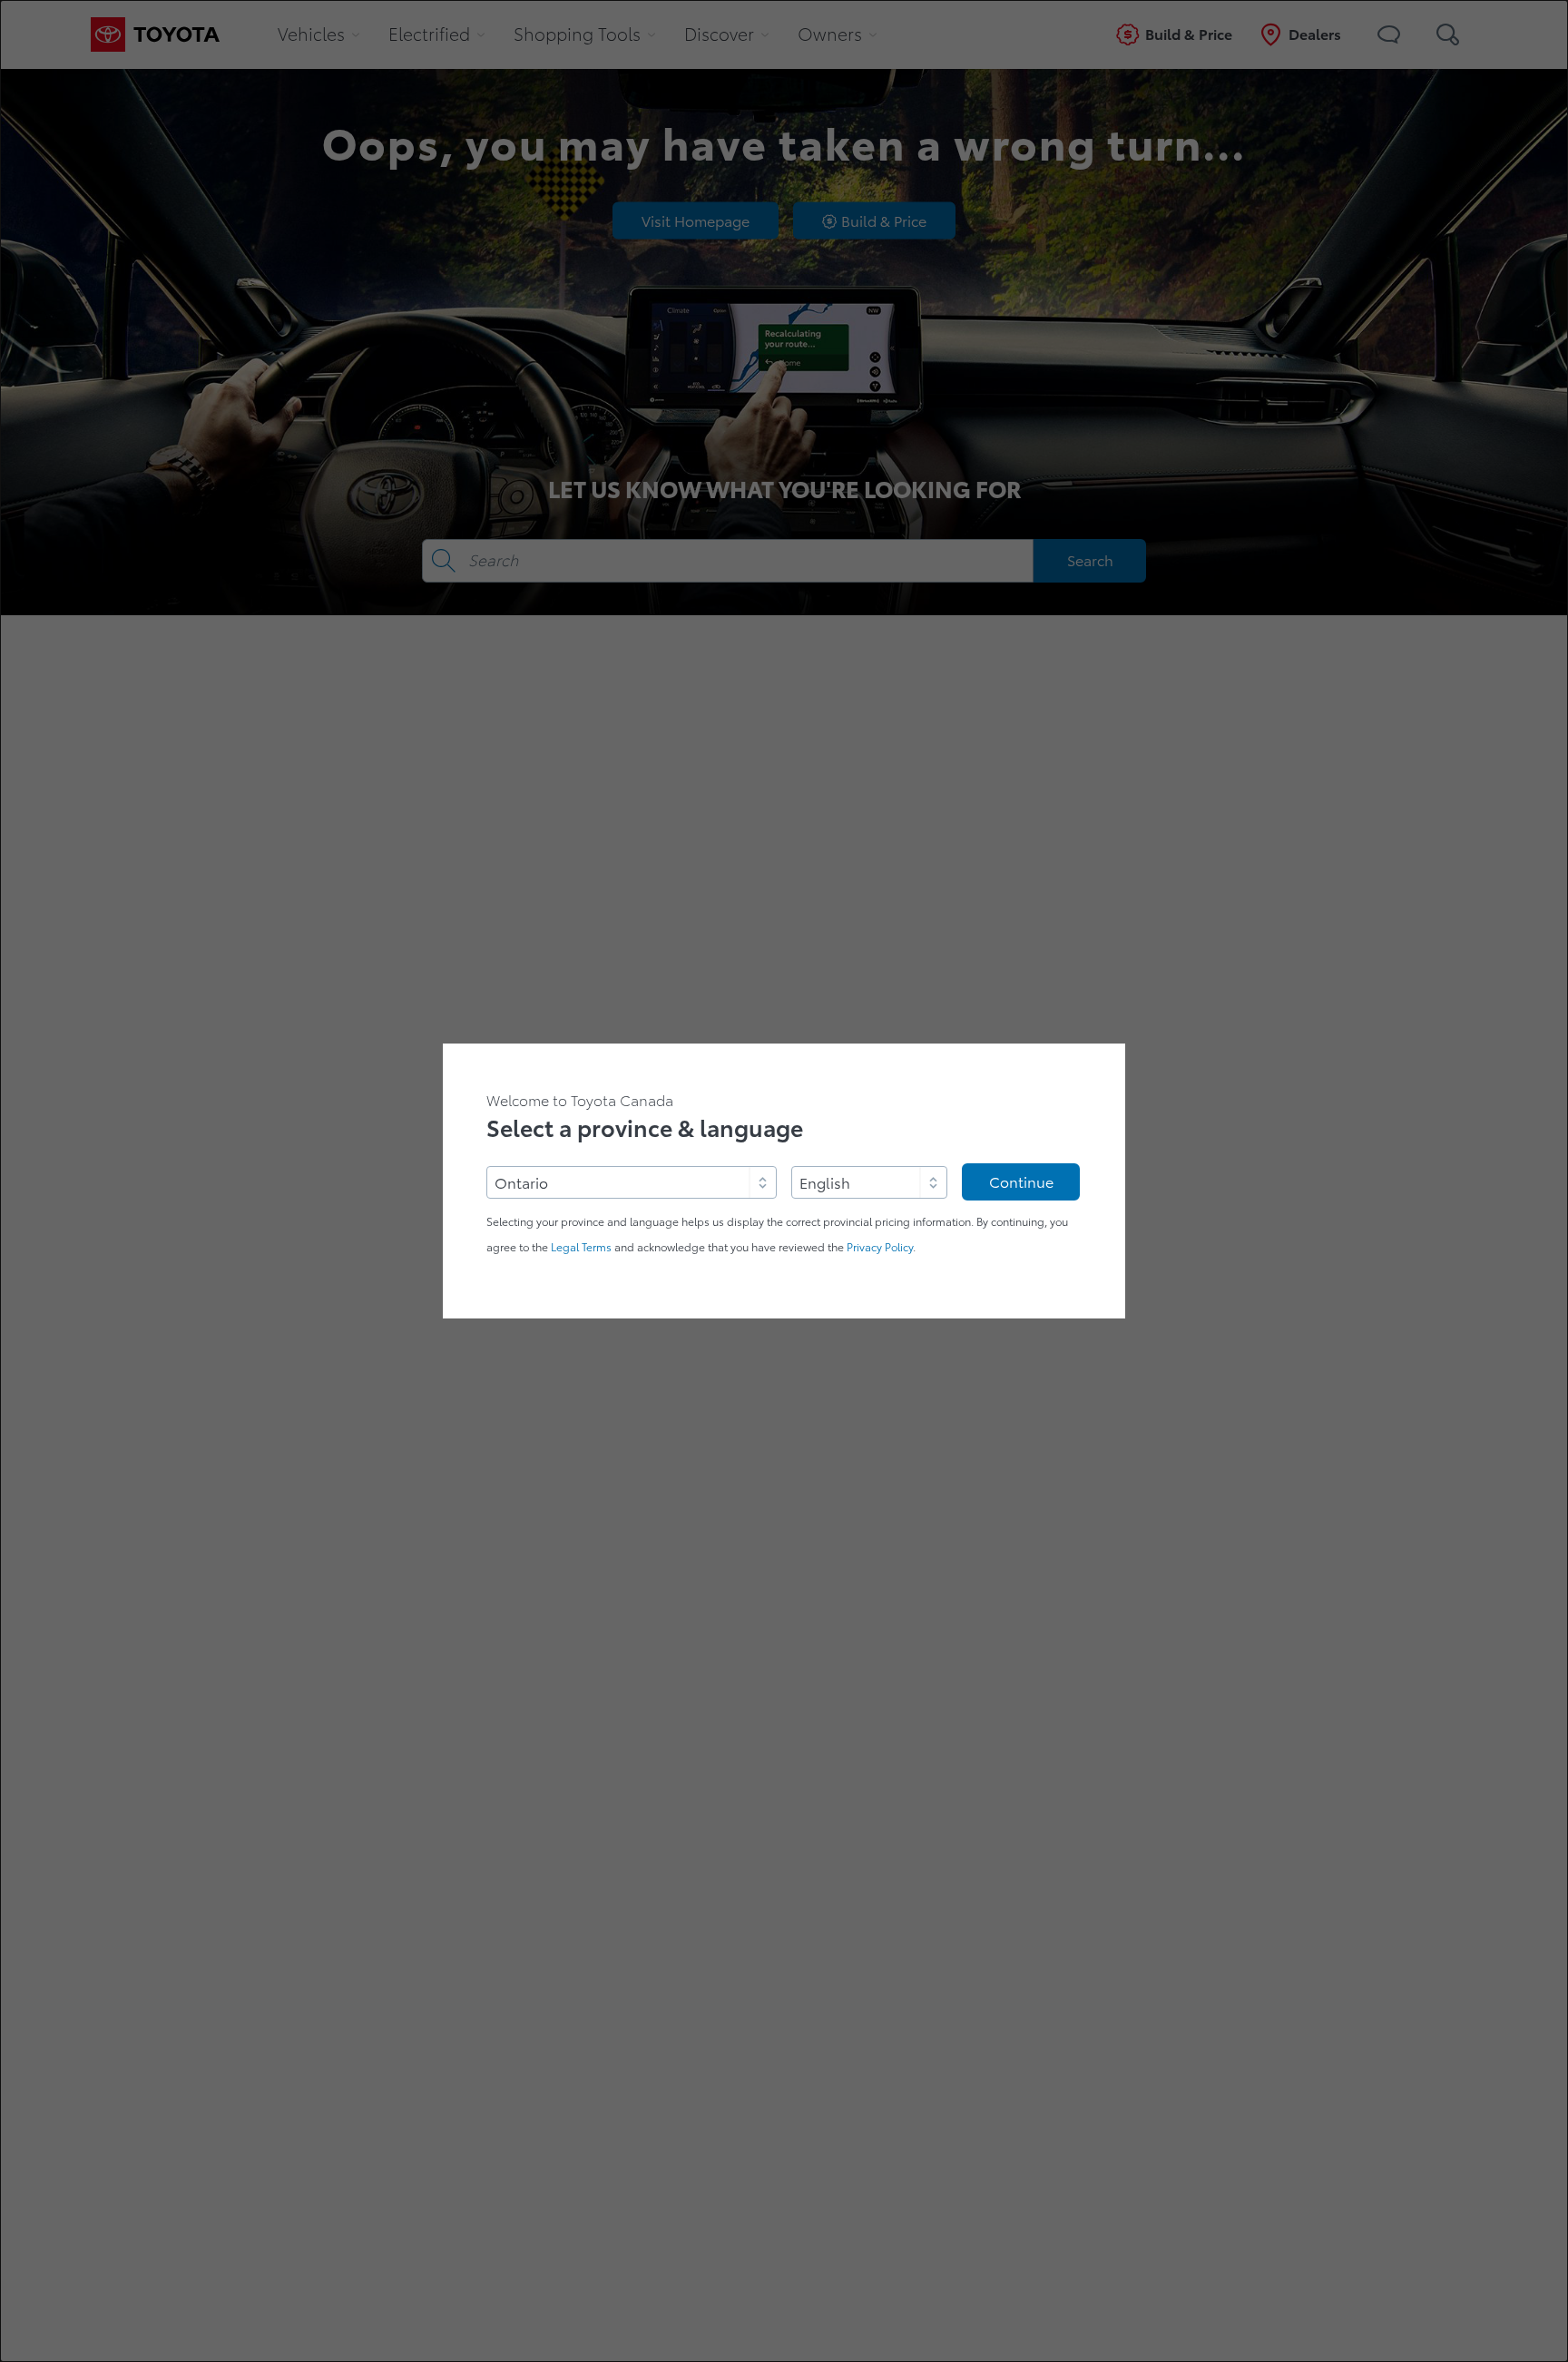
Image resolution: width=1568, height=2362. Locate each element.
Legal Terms (581, 1247)
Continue (1021, 1182)
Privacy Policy (880, 1247)
